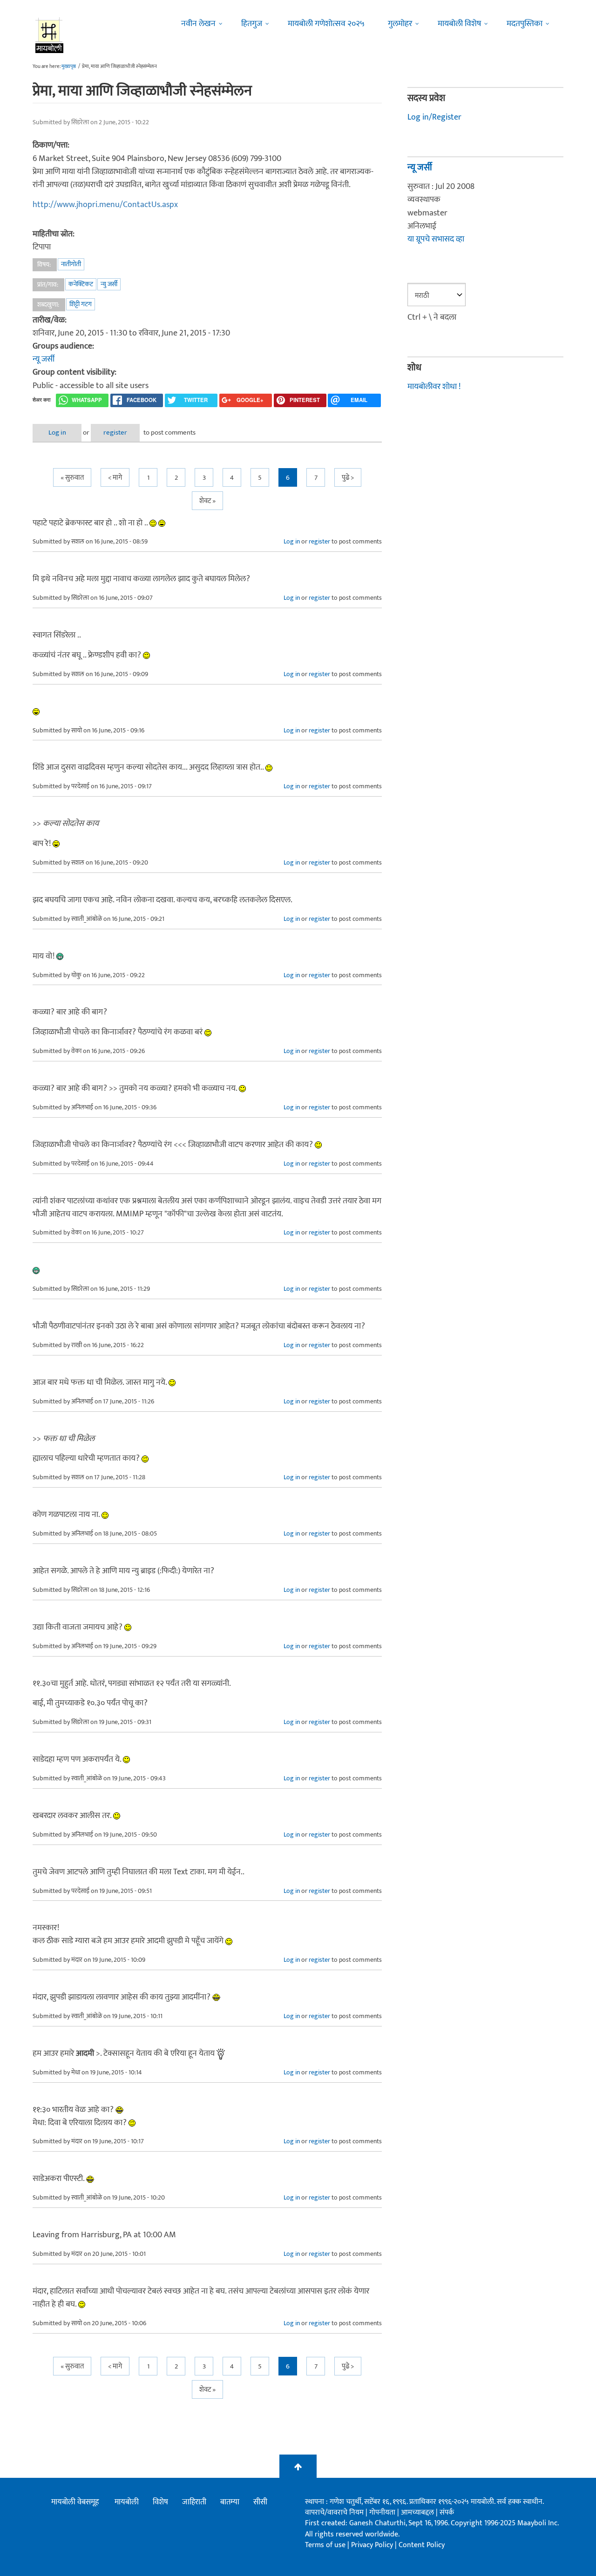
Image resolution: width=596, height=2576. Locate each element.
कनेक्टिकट (81, 284)
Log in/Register (434, 117)
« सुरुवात (72, 478)
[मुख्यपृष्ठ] (50, 35)
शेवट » (207, 501)
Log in (57, 433)
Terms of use (325, 2545)
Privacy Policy (373, 2545)
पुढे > (348, 478)
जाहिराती (194, 2502)
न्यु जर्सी (109, 284)
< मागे (115, 478)
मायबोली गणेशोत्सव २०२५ (326, 24)
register (115, 433)
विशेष (160, 2502)
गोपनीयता (383, 2512)
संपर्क (447, 2512)
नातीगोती (71, 264)
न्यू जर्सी (44, 359)
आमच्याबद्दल (418, 2512)
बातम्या (230, 2502)
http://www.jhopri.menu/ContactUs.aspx (105, 205)
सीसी (260, 2502)
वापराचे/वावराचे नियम (334, 2512)
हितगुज (252, 24)
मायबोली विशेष (459, 24)
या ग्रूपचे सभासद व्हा (436, 239)
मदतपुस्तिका (525, 24)
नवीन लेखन (198, 24)
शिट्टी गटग (81, 304)
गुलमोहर (400, 24)
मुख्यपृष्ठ (69, 67)
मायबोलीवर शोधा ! (434, 387)
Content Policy (422, 2545)
